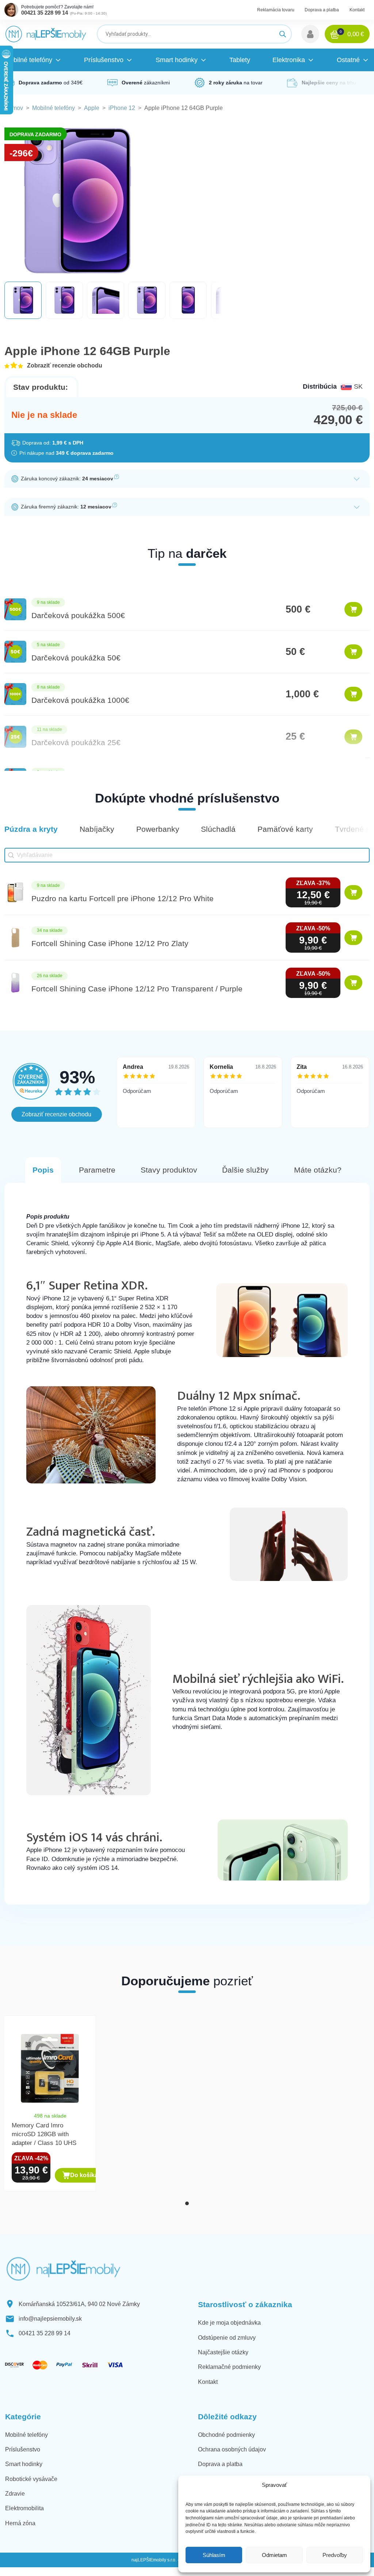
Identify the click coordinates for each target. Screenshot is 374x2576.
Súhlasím (214, 2555)
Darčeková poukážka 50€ (76, 658)
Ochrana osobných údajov (232, 2449)
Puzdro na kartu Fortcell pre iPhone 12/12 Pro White (123, 898)
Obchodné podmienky (226, 2435)
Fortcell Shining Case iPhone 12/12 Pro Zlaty (110, 943)
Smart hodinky (24, 2464)
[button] (310, 34)
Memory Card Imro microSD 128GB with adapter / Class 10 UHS (44, 2134)
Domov (14, 108)
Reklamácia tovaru (276, 10)
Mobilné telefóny (54, 108)
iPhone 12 (122, 108)
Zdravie (15, 2494)
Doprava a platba (322, 10)
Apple (92, 108)
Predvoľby (335, 2555)
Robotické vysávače (31, 2479)
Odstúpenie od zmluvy (227, 2338)
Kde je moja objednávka (229, 2323)
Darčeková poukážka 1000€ (80, 700)
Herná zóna (20, 2523)
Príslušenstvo (23, 2449)
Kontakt (357, 10)
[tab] (187, 2203)
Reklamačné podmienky (229, 2367)
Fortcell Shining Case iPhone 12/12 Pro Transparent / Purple (137, 989)
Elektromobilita (24, 2508)
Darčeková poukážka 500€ (78, 615)
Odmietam (274, 2555)
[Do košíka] (353, 609)
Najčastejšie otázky (223, 2352)
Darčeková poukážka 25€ (76, 742)
